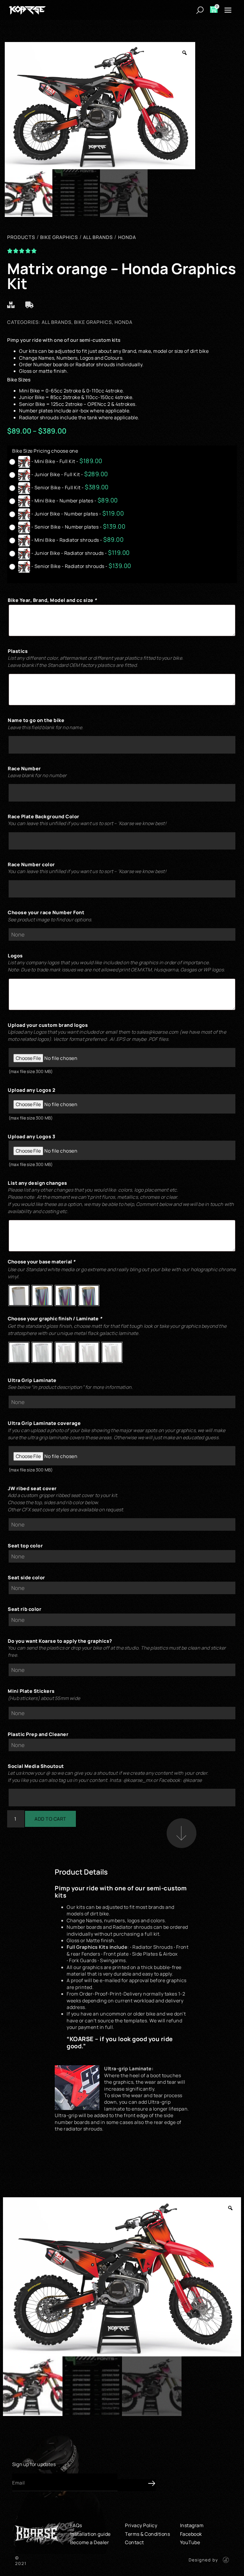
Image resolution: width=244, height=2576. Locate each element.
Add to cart (50, 1819)
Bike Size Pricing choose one (45, 451)
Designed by (203, 2560)
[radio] (57, 462)
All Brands (57, 322)
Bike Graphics (93, 322)
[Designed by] (226, 2560)
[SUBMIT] (137, 2485)
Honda (123, 322)
